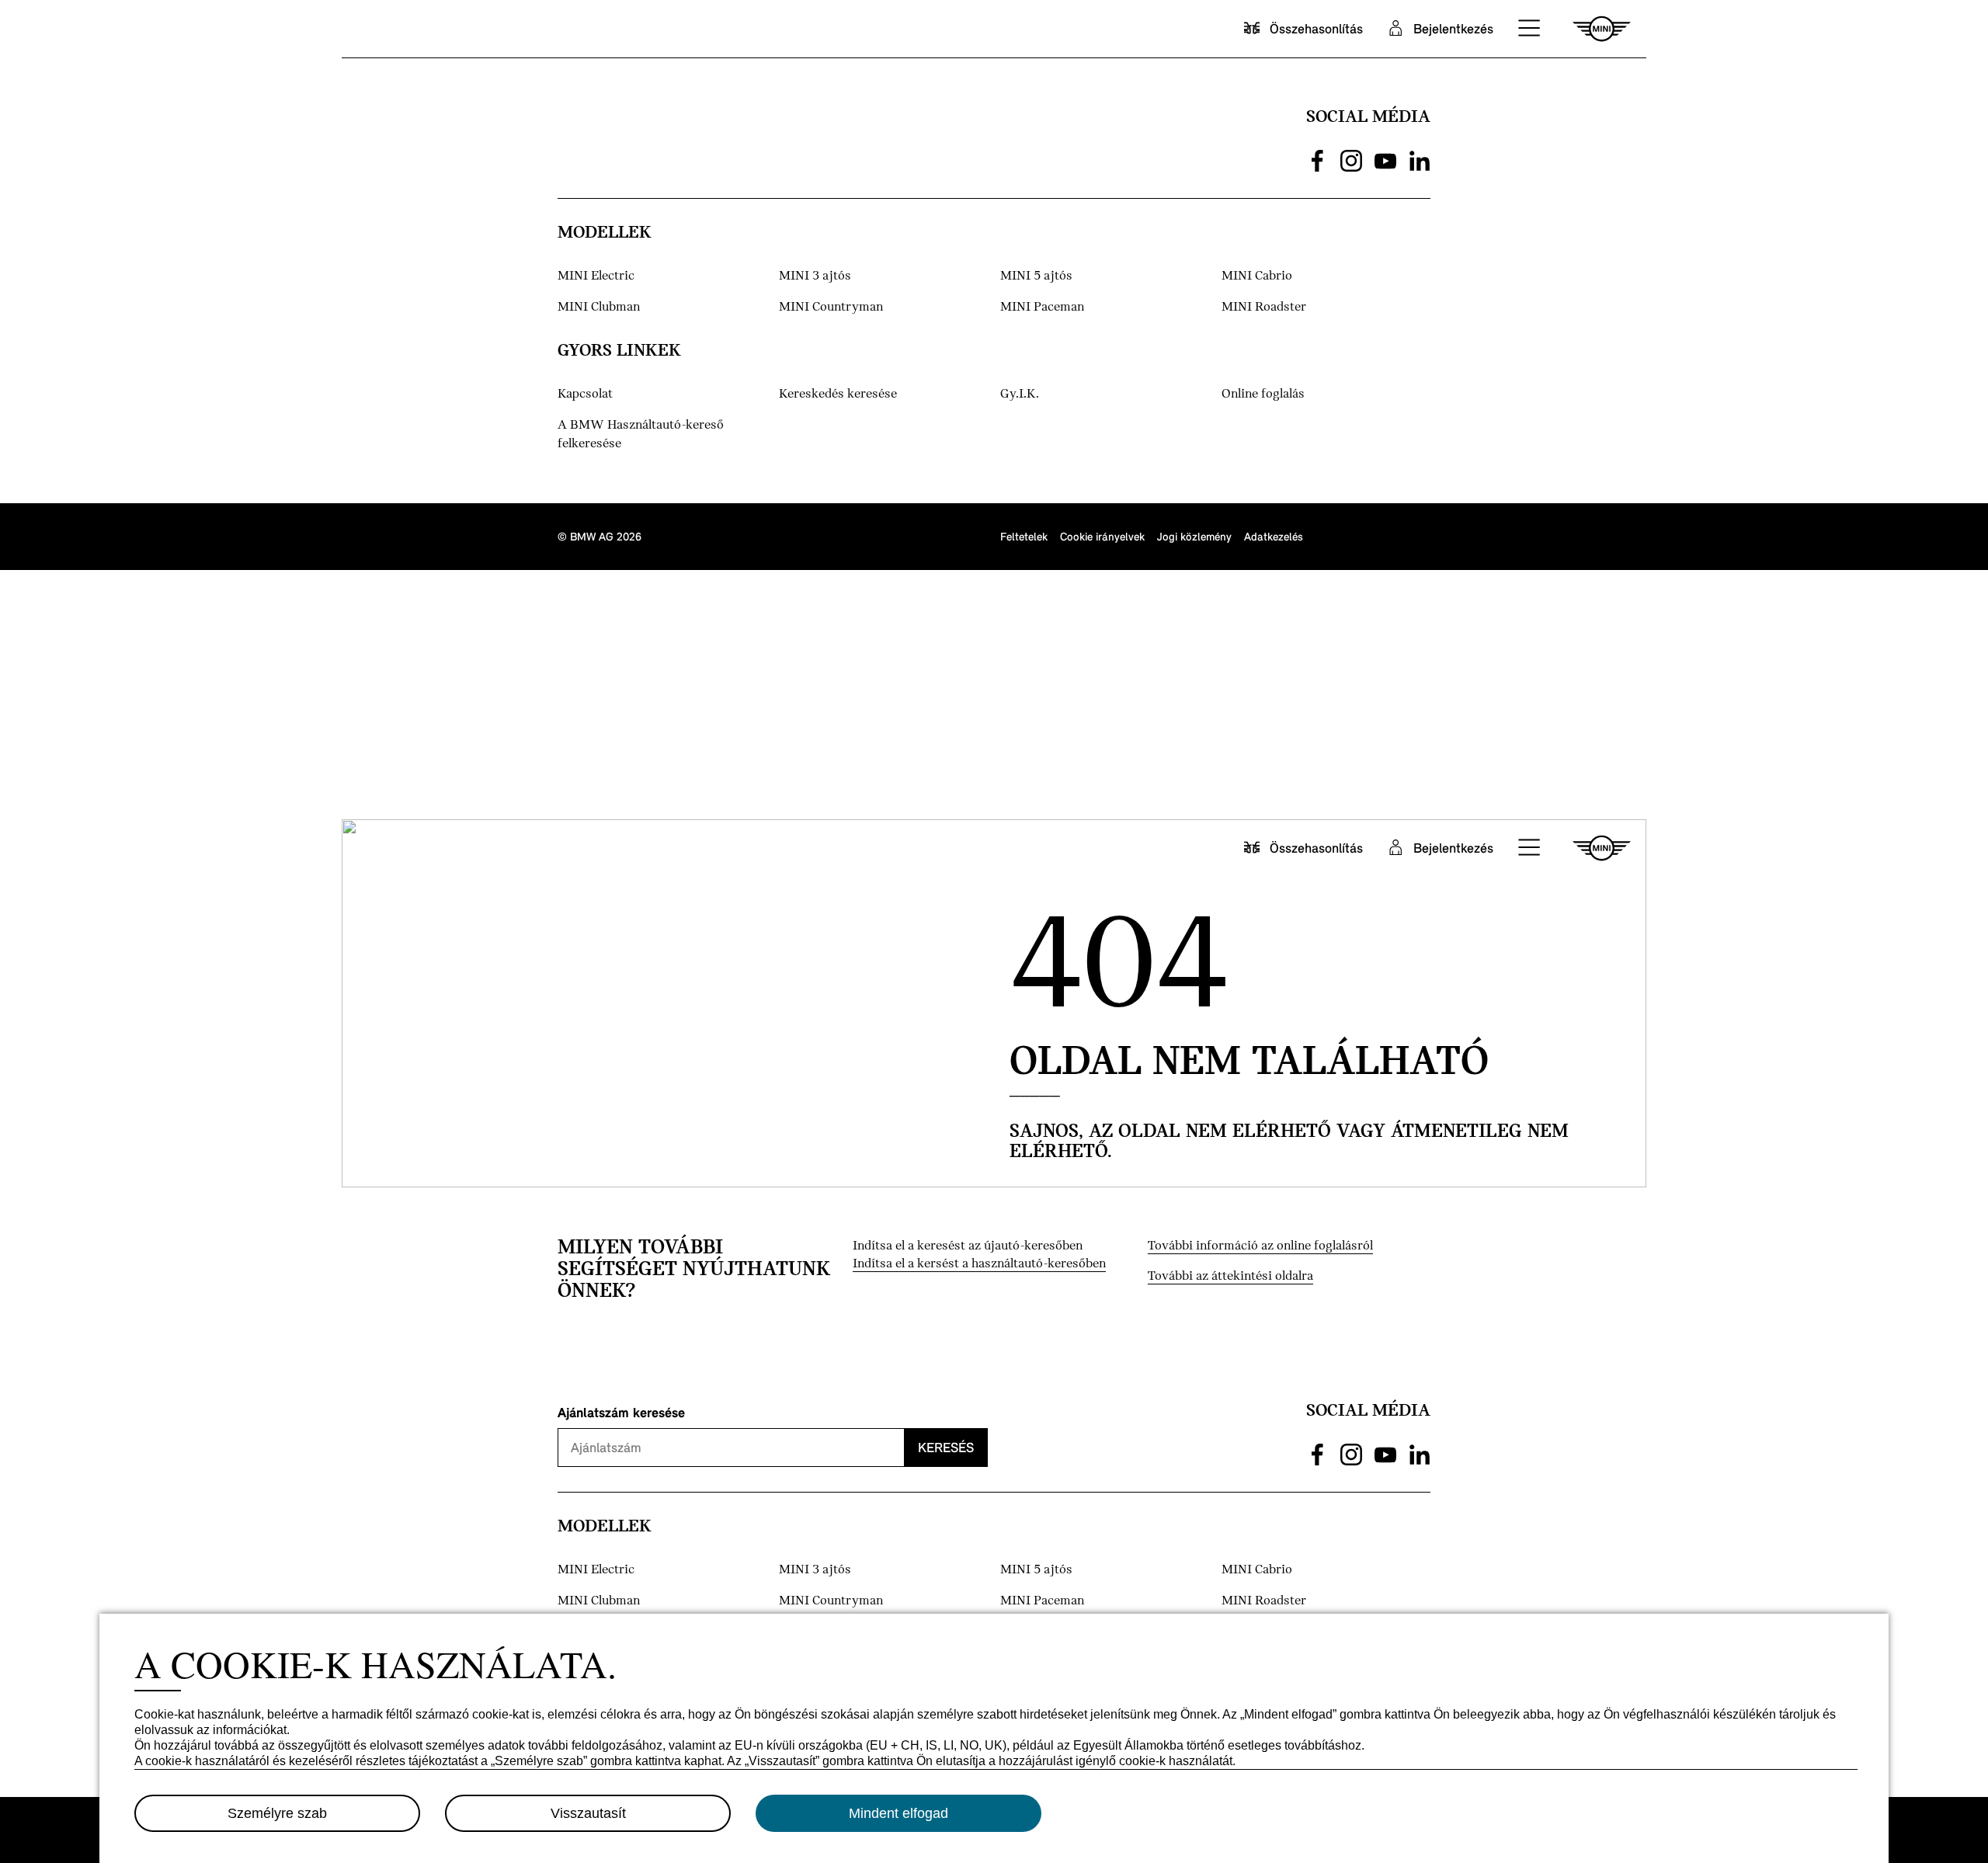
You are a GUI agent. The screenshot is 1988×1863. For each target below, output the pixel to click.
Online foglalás (1263, 394)
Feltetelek (1024, 536)
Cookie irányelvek (1102, 536)
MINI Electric (596, 276)
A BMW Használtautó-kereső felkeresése (641, 434)
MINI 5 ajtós (1036, 276)
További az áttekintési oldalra (1230, 1276)
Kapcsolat (585, 394)
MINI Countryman (831, 307)
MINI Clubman (599, 307)
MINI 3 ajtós (815, 276)
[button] (1530, 29)
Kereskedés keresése (838, 394)
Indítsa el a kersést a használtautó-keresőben (979, 1264)
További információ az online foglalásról (1260, 1246)
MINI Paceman (1042, 307)
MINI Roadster (1264, 307)
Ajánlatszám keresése (621, 1412)
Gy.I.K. (1020, 394)
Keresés (946, 1447)
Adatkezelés (1274, 536)
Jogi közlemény (1194, 536)
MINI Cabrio (1257, 276)
